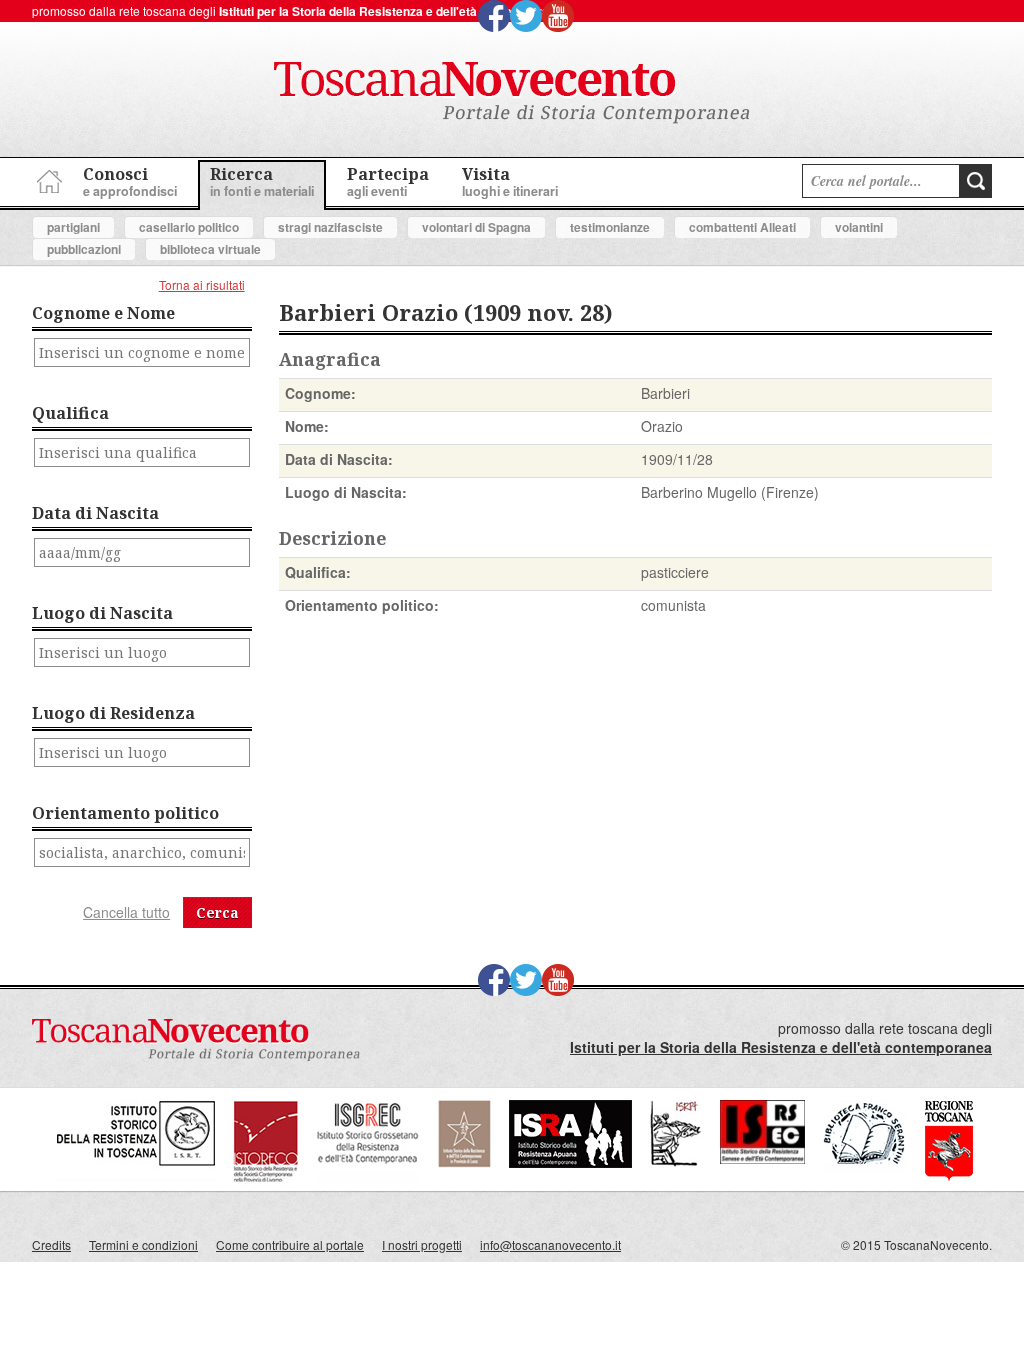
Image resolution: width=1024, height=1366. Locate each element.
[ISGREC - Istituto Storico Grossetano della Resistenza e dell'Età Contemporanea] (368, 1177)
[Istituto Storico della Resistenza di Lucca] (464, 1162)
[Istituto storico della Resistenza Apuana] (570, 1162)
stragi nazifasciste (330, 227)
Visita (510, 181)
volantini (859, 227)
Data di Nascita (95, 513)
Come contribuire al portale (290, 1244)
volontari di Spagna (476, 227)
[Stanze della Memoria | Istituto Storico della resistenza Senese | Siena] (762, 1158)
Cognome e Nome (103, 313)
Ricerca (262, 181)
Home (47, 178)
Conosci (130, 181)
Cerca (217, 912)
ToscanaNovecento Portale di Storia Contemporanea (512, 93)
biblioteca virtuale (210, 249)
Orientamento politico (125, 813)
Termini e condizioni (143, 1244)
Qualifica (70, 413)
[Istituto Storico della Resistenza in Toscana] (136, 1177)
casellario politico (189, 227)
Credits (51, 1244)
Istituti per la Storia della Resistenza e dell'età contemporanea (394, 11)
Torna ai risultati (202, 284)
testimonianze (610, 227)
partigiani (73, 227)
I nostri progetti (422, 1244)
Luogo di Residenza (113, 713)
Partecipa (388, 181)
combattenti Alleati (742, 227)
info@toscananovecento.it (550, 1244)
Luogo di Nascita (102, 613)
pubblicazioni (84, 249)
